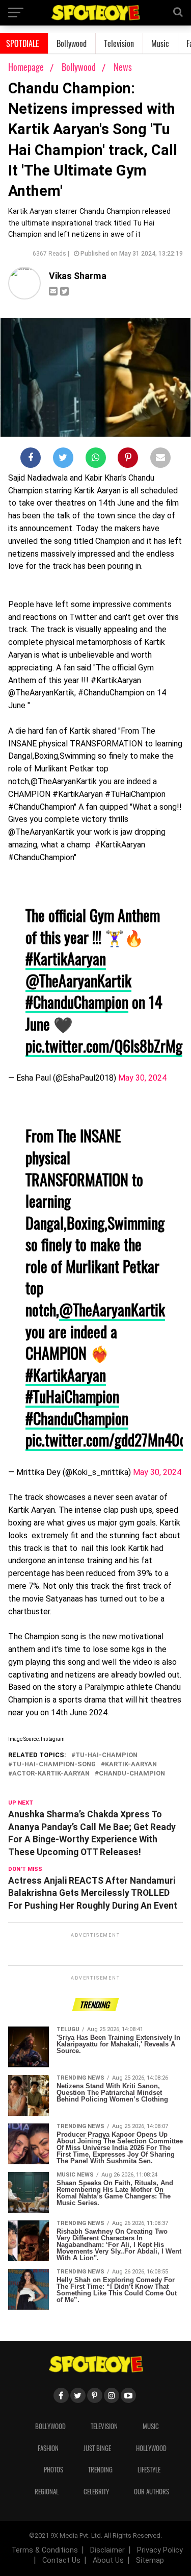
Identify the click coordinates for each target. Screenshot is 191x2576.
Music (160, 43)
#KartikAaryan (66, 958)
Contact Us (61, 2560)
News (123, 67)
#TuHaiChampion (72, 1396)
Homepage (26, 67)
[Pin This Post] (128, 460)
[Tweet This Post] (63, 460)
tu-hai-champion (106, 1755)
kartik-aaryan (131, 1765)
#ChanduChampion (77, 1002)
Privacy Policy (160, 2550)
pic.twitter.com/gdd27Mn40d (106, 1440)
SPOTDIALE (23, 43)
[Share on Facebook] (31, 460)
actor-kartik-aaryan (51, 1774)
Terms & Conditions (45, 2550)
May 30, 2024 (142, 1078)
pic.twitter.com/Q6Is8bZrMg (104, 1046)
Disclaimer (107, 2550)
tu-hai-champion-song (54, 1765)
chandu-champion (132, 1774)
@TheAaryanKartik (78, 980)
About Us (108, 2560)
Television (119, 43)
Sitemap (150, 2560)
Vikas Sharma (78, 276)
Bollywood (72, 43)
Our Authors (152, 2492)
